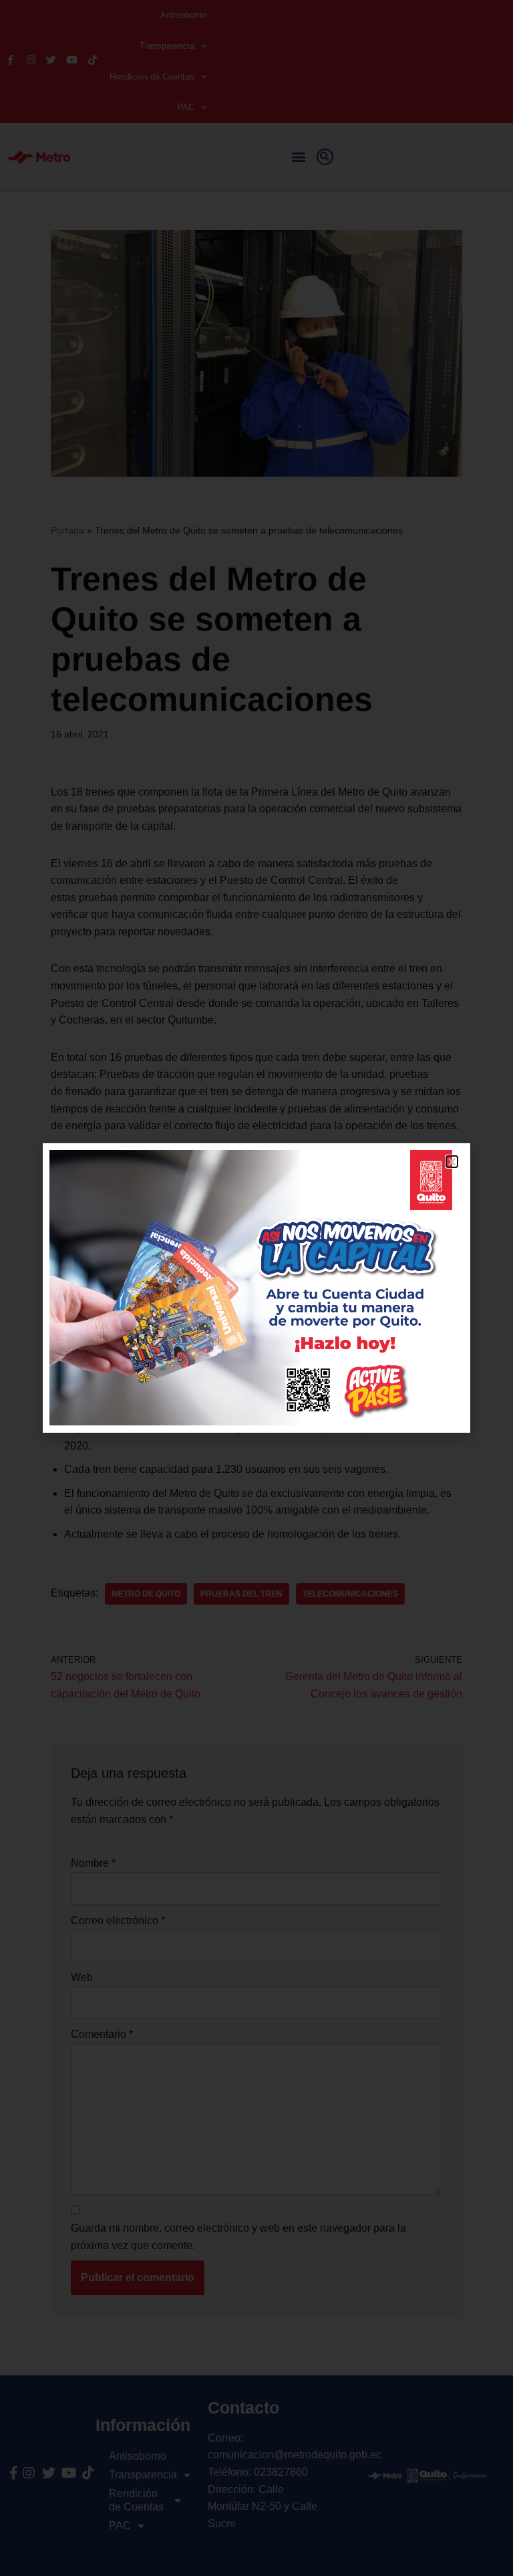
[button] (452, 1162)
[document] (256, 1288)
